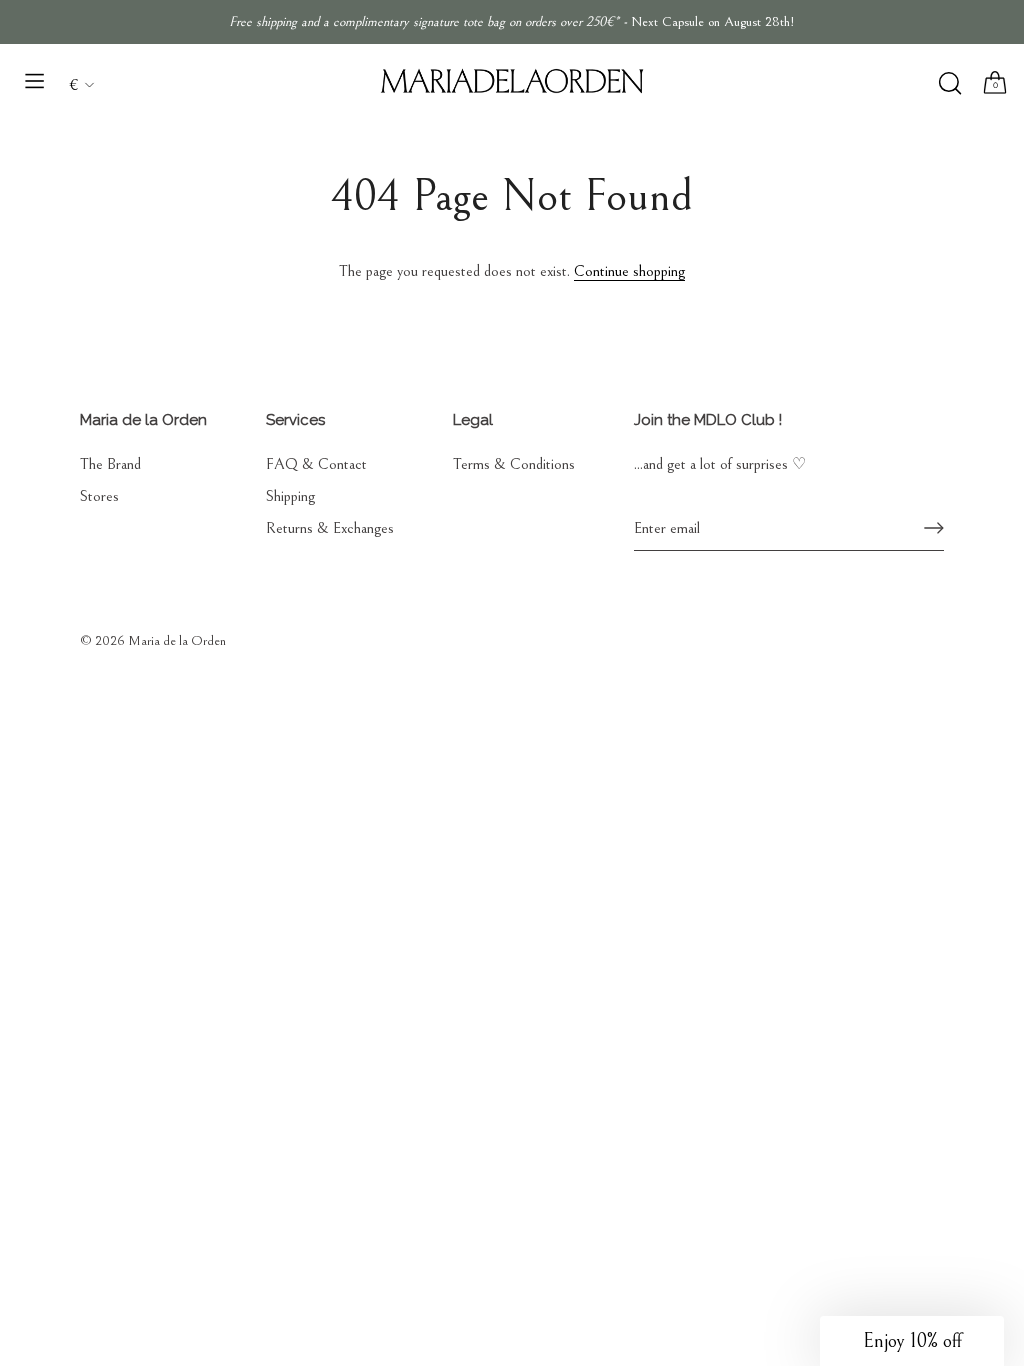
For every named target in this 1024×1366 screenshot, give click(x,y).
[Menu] (35, 81)
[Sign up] (934, 528)
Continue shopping (629, 271)
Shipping (290, 496)
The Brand (110, 464)
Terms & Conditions (514, 464)
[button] (912, 1341)
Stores (99, 496)
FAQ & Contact (316, 464)
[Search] (949, 83)
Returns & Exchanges (330, 528)
